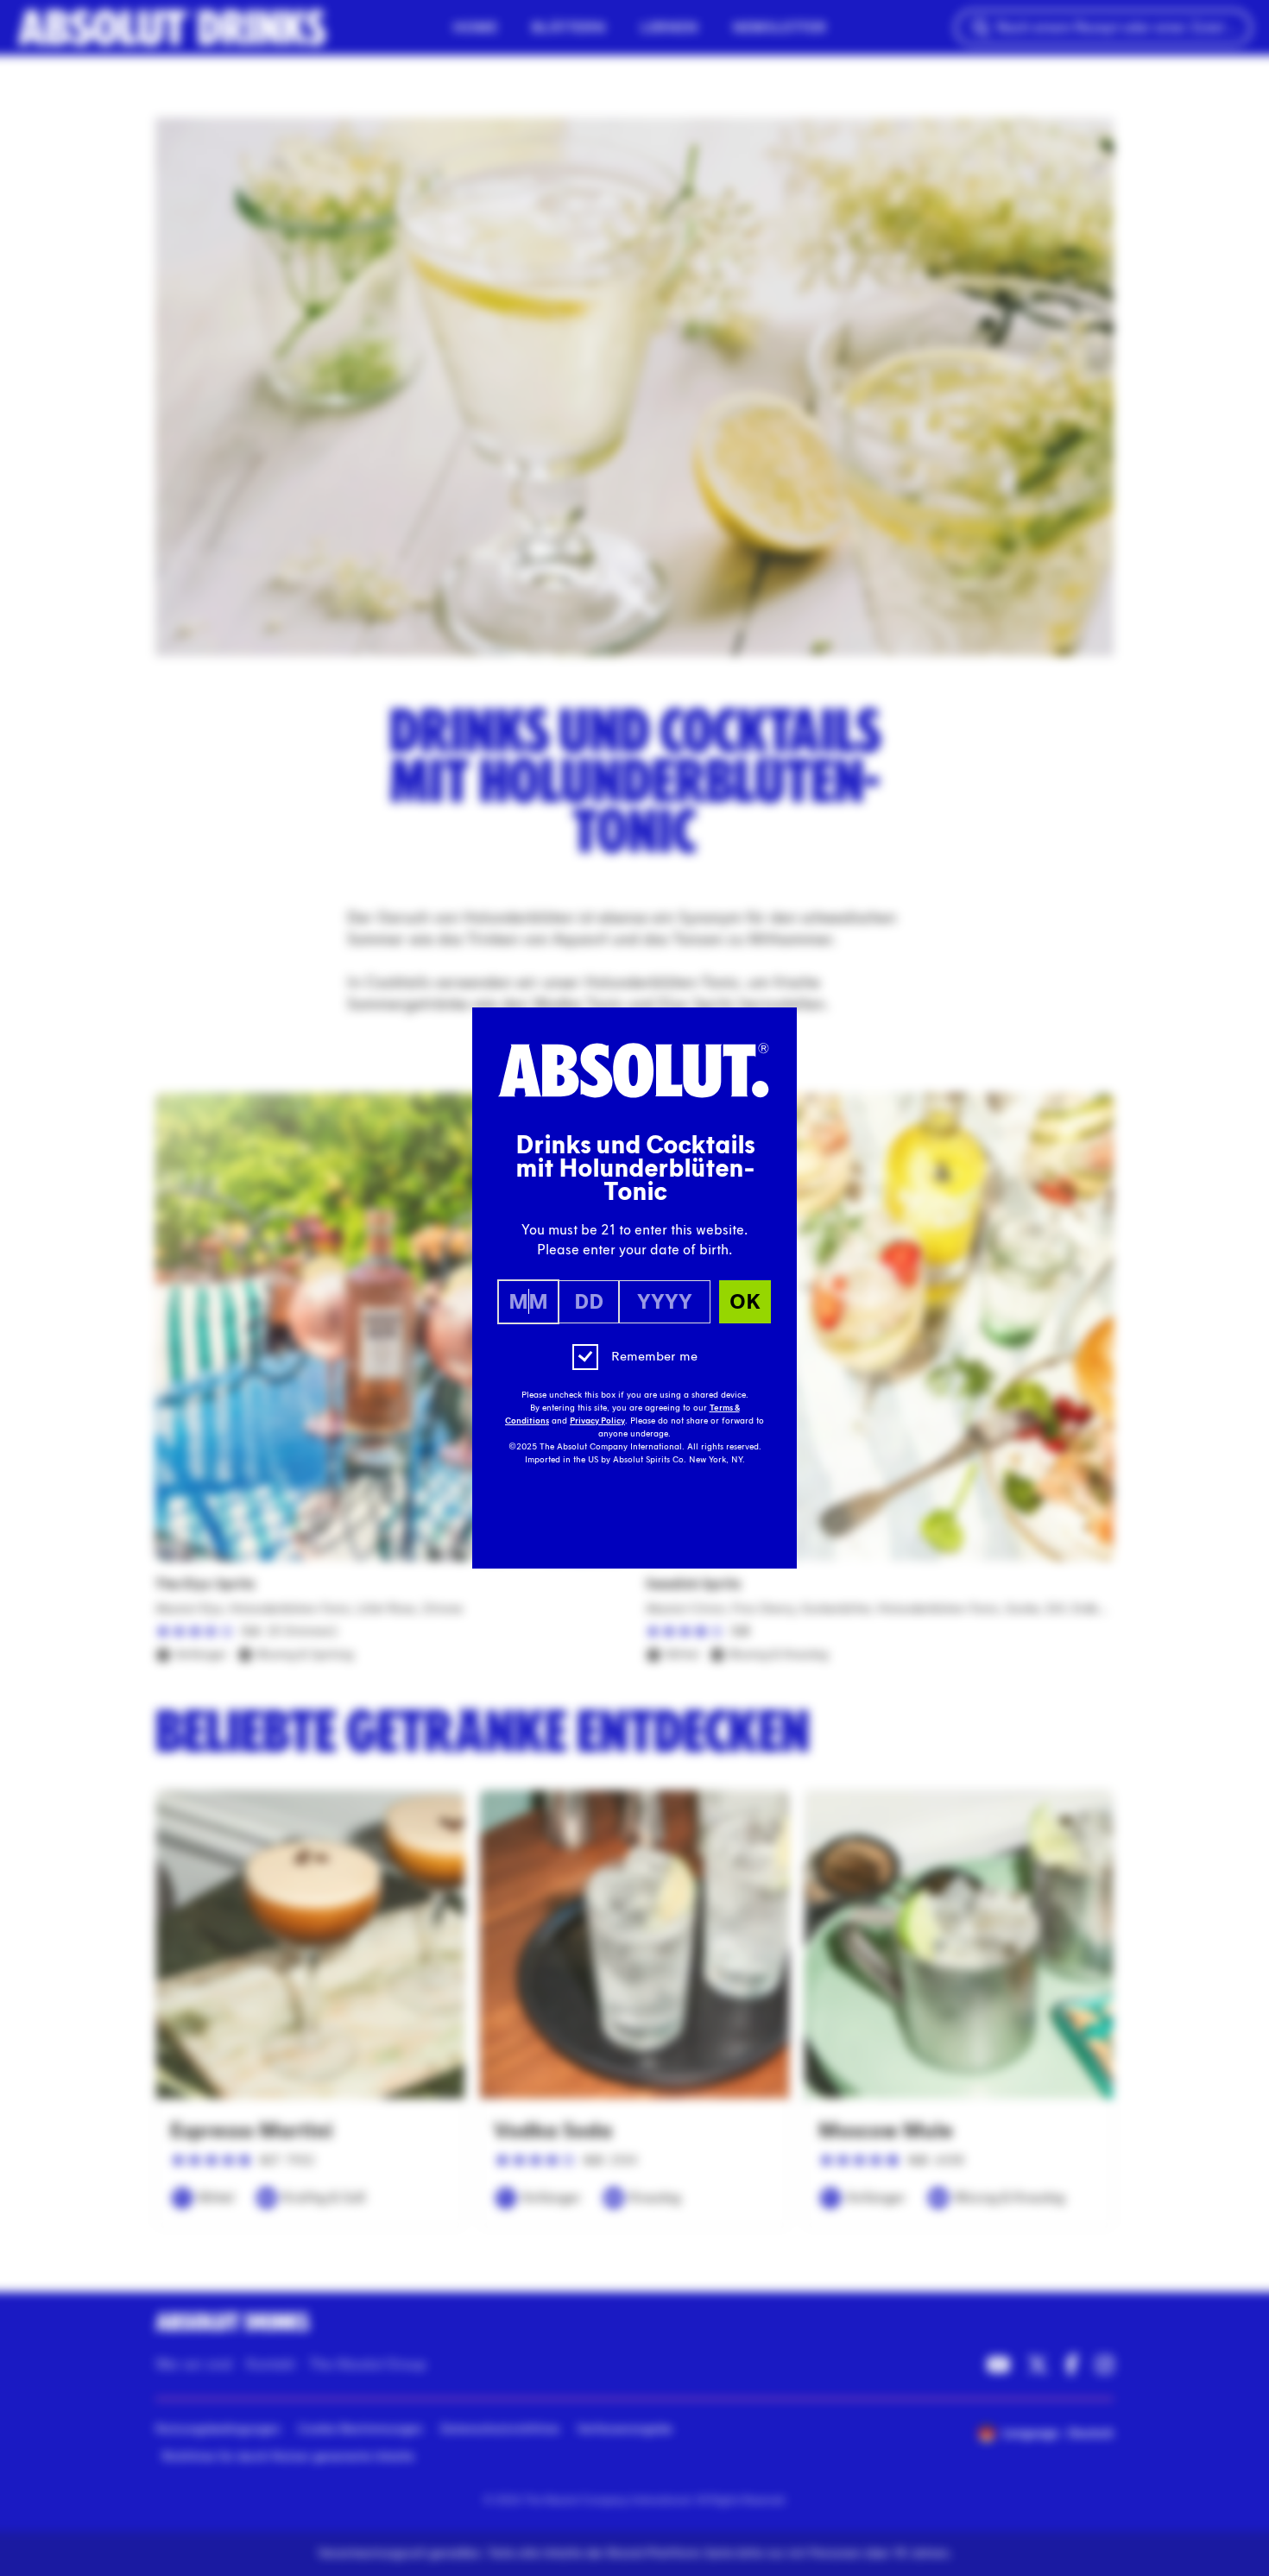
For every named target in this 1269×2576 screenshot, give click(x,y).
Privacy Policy (597, 1421)
